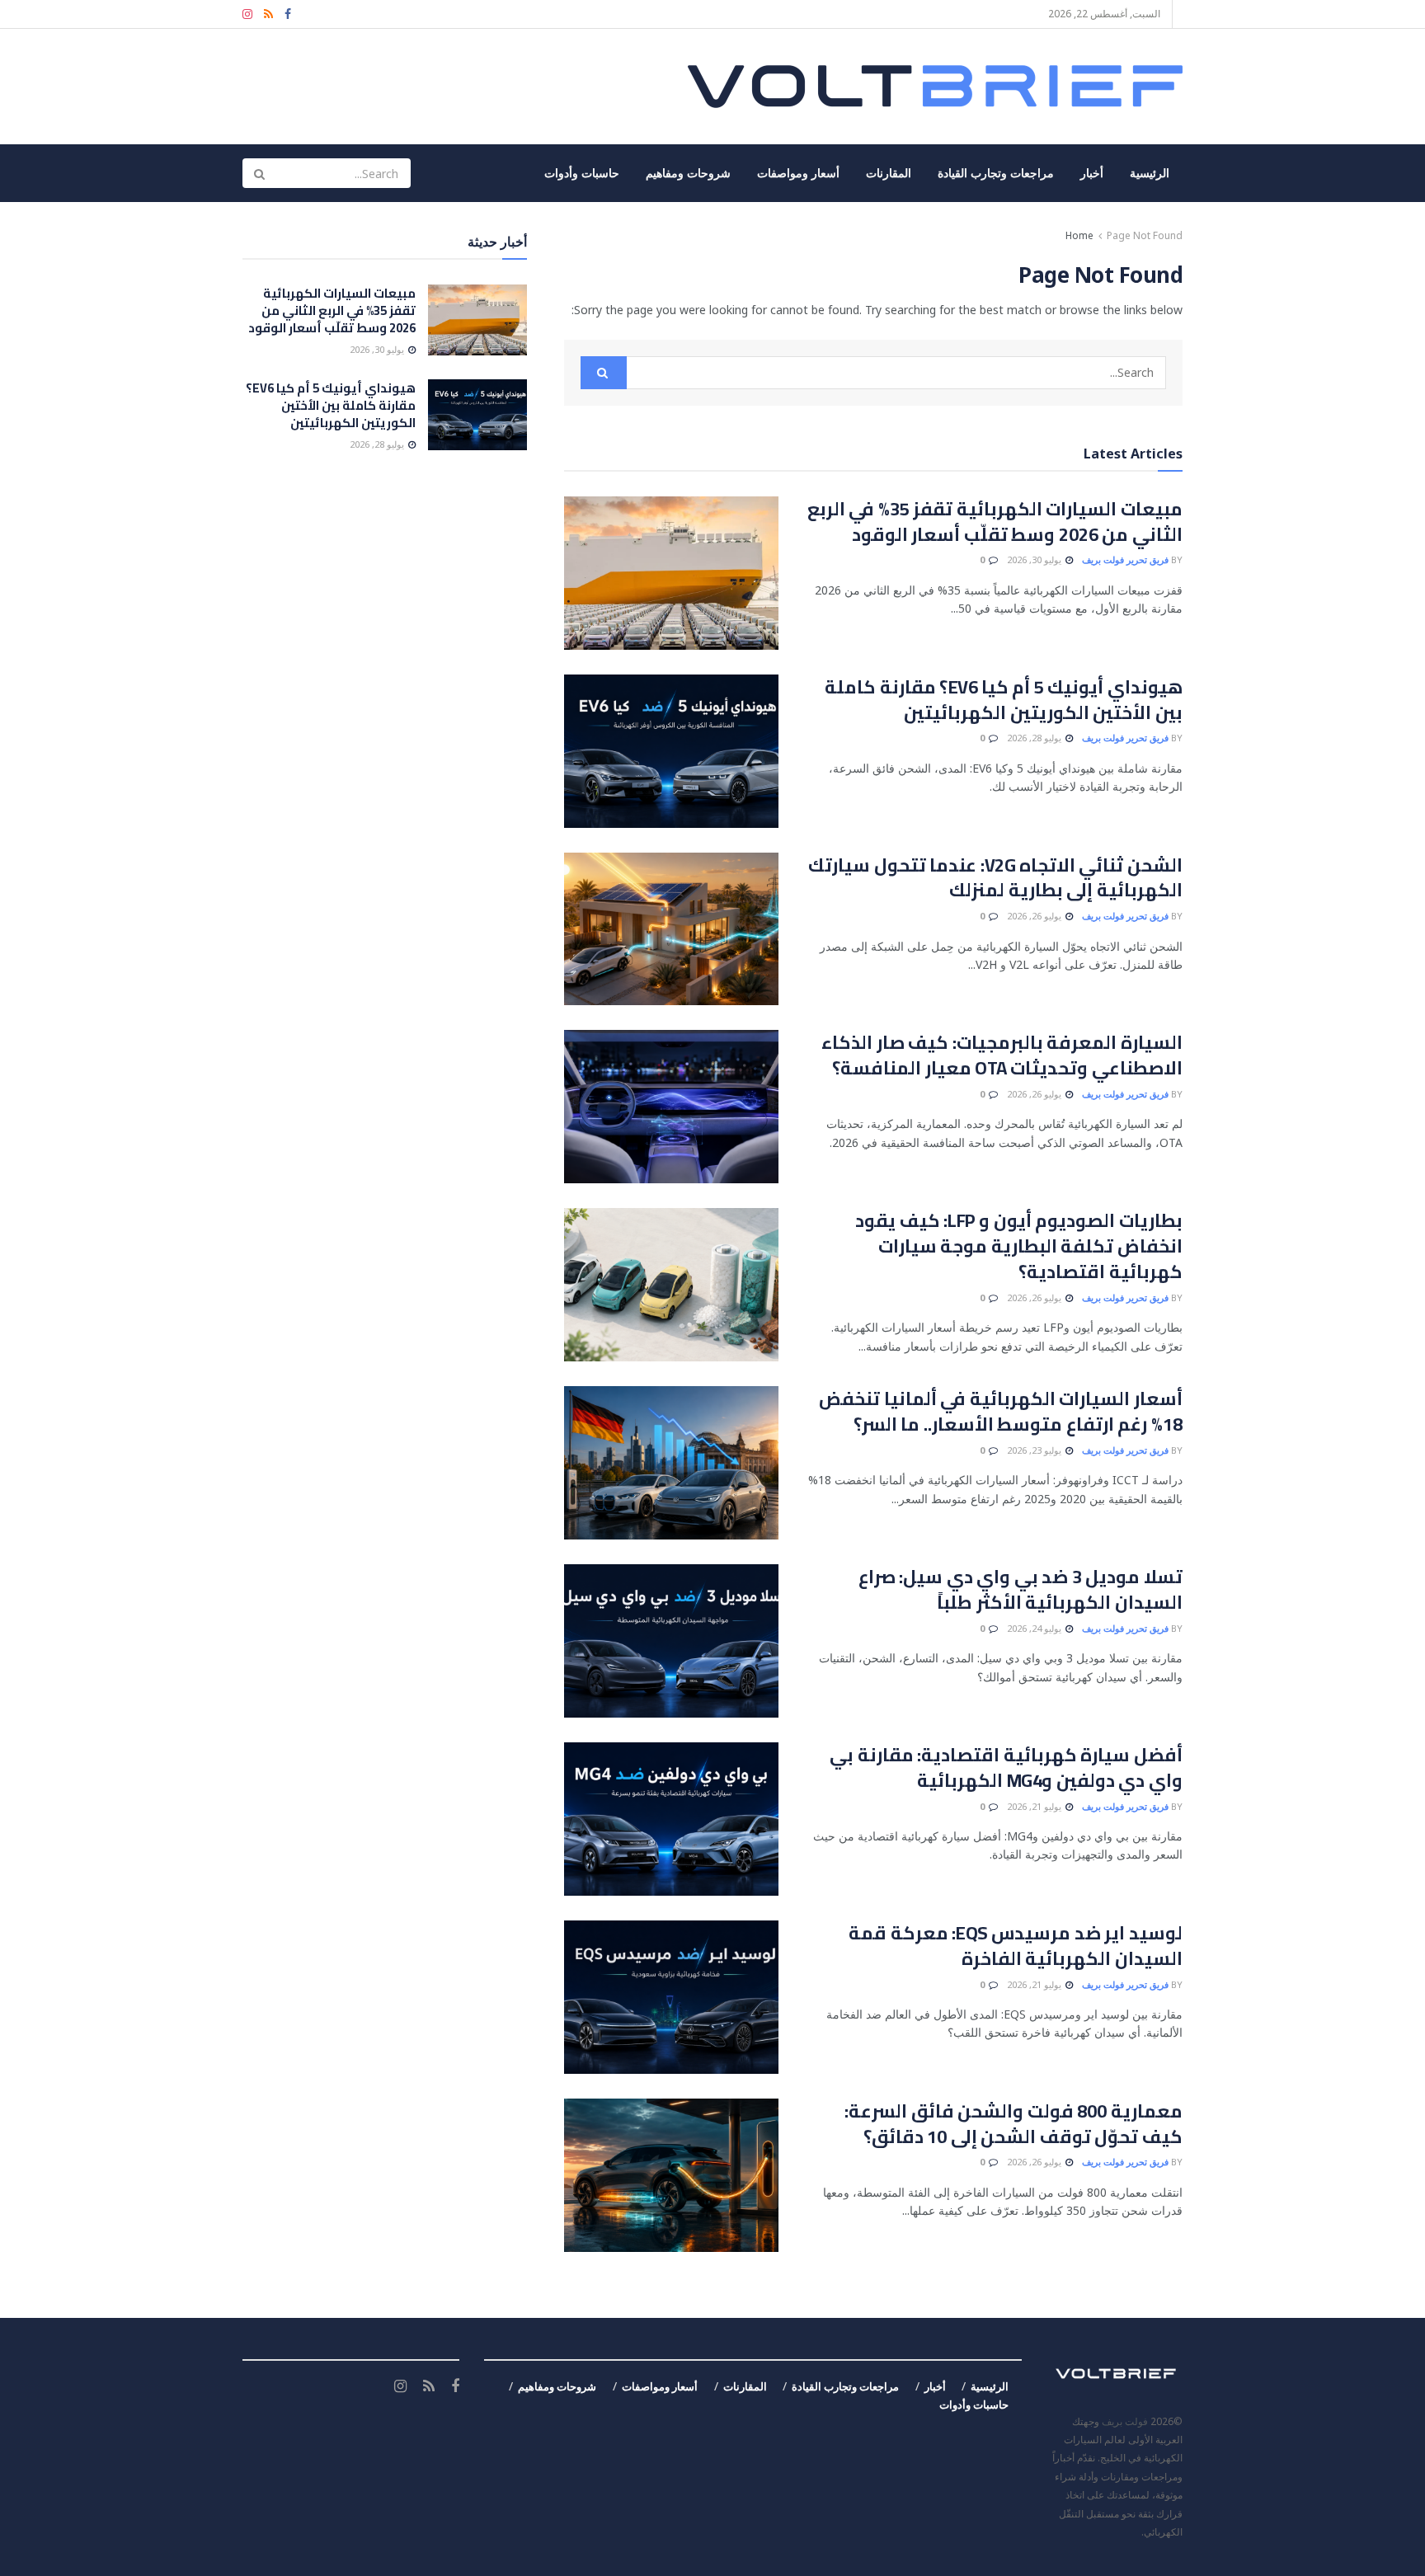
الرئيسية (1150, 173)
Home (1079, 235)
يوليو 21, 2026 (1035, 1806)
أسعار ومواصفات (798, 173)
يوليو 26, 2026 (1035, 916)
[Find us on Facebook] (288, 14)
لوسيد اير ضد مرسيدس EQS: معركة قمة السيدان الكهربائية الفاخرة (1016, 1946)
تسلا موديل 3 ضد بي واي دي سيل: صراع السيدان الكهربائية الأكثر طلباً (1021, 1589)
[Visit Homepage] (935, 87)
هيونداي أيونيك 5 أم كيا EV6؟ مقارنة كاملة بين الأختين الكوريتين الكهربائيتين (1004, 700)
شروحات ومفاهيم (688, 173)
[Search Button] (259, 173)
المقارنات (889, 173)
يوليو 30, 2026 (1035, 559)
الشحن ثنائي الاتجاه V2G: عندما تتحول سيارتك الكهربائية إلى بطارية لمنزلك (995, 878)
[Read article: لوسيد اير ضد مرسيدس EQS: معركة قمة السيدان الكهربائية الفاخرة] (671, 1997)
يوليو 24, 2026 (1035, 1628)
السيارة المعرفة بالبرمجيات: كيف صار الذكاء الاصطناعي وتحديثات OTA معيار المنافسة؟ (1002, 1055)
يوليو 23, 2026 (1035, 1450)
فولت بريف (1125, 2421)
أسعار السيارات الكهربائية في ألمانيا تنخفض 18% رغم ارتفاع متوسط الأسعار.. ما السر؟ (1001, 1411)
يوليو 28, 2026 (1035, 738)
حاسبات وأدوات (582, 173)
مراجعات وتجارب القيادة (996, 173)
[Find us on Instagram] (247, 14)
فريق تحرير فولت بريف (1125, 559)
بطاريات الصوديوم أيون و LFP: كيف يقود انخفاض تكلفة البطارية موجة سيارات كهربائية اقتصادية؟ (1019, 1246)
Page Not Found (1145, 235)
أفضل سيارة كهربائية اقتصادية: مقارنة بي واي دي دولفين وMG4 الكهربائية (1006, 1767)
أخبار (1092, 173)
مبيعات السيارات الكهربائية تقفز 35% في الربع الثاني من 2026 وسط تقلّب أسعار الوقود (995, 522)
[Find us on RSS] (268, 14)
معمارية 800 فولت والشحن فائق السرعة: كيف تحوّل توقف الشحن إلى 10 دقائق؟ (1013, 2124)
